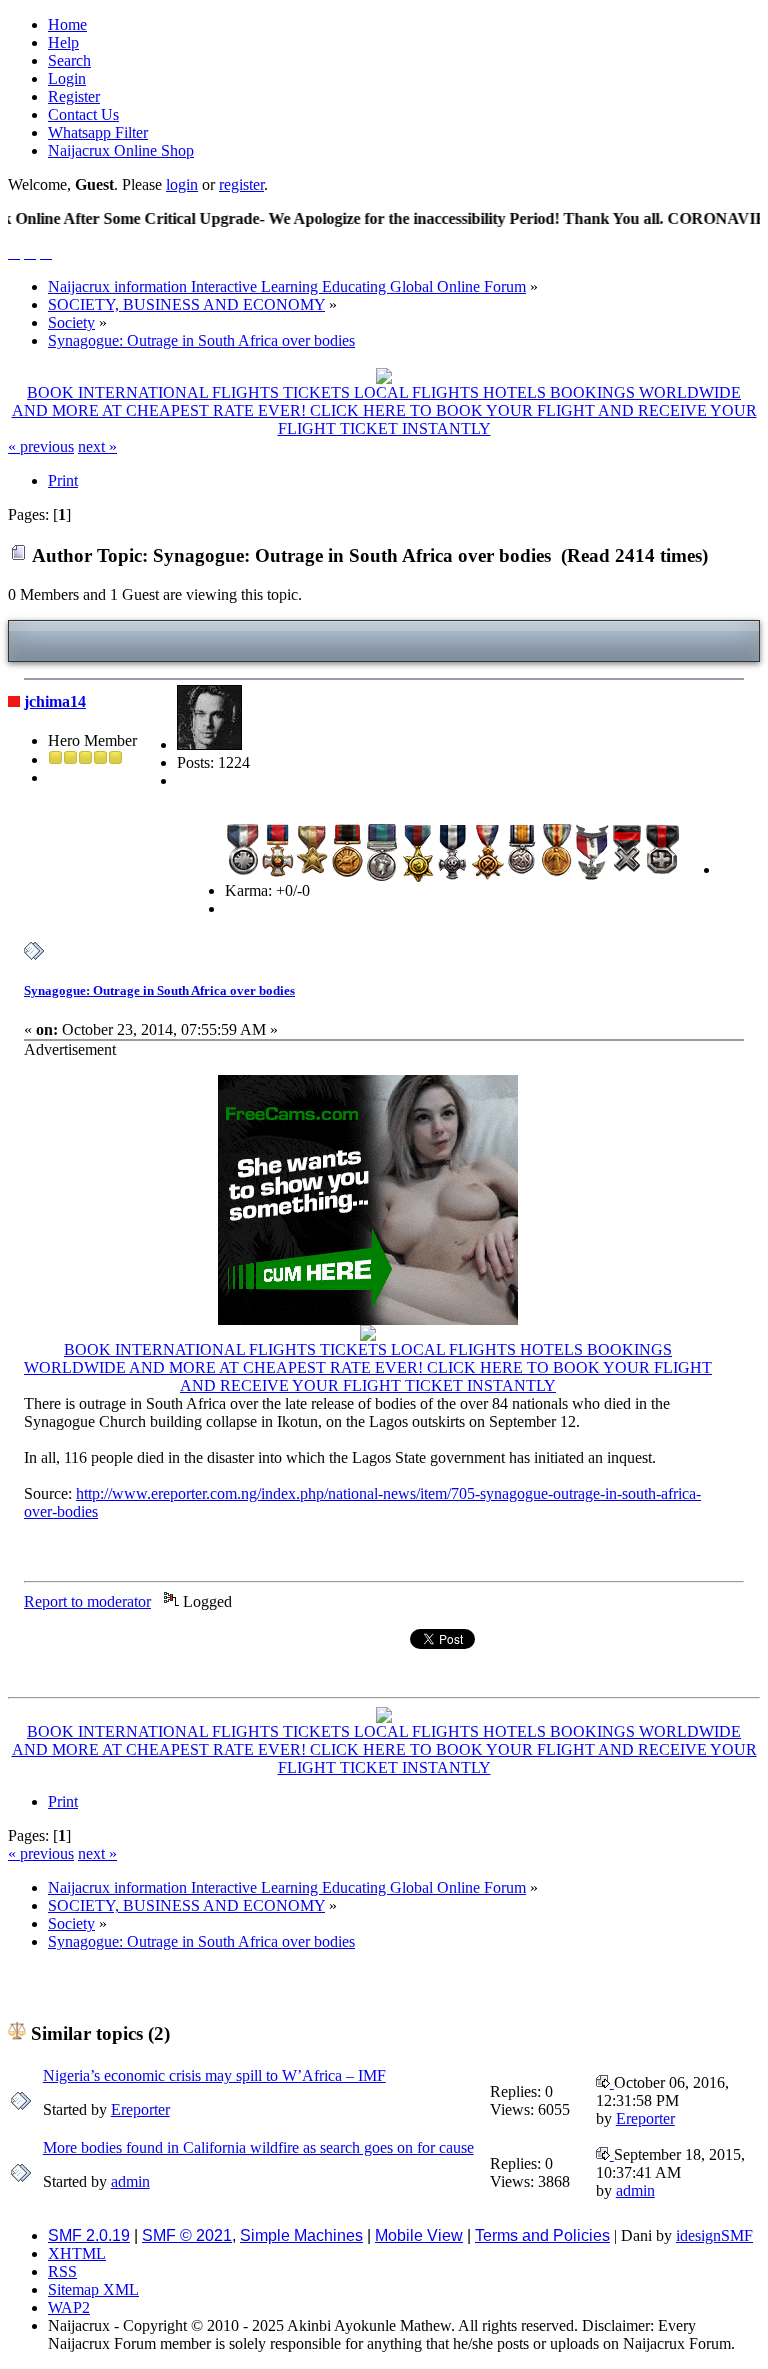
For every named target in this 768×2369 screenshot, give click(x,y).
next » (97, 446)
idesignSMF (714, 2235)
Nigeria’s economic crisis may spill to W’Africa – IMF (214, 2075)
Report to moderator (87, 1601)
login (182, 184)
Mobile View (419, 2235)
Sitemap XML (93, 2289)
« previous (41, 446)
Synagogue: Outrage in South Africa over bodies (159, 990)
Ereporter (140, 2109)
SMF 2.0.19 (89, 2235)
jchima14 (55, 701)
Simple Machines (301, 2235)
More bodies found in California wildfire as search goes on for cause (258, 2147)
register (241, 184)
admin (130, 2181)
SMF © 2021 (187, 2235)
